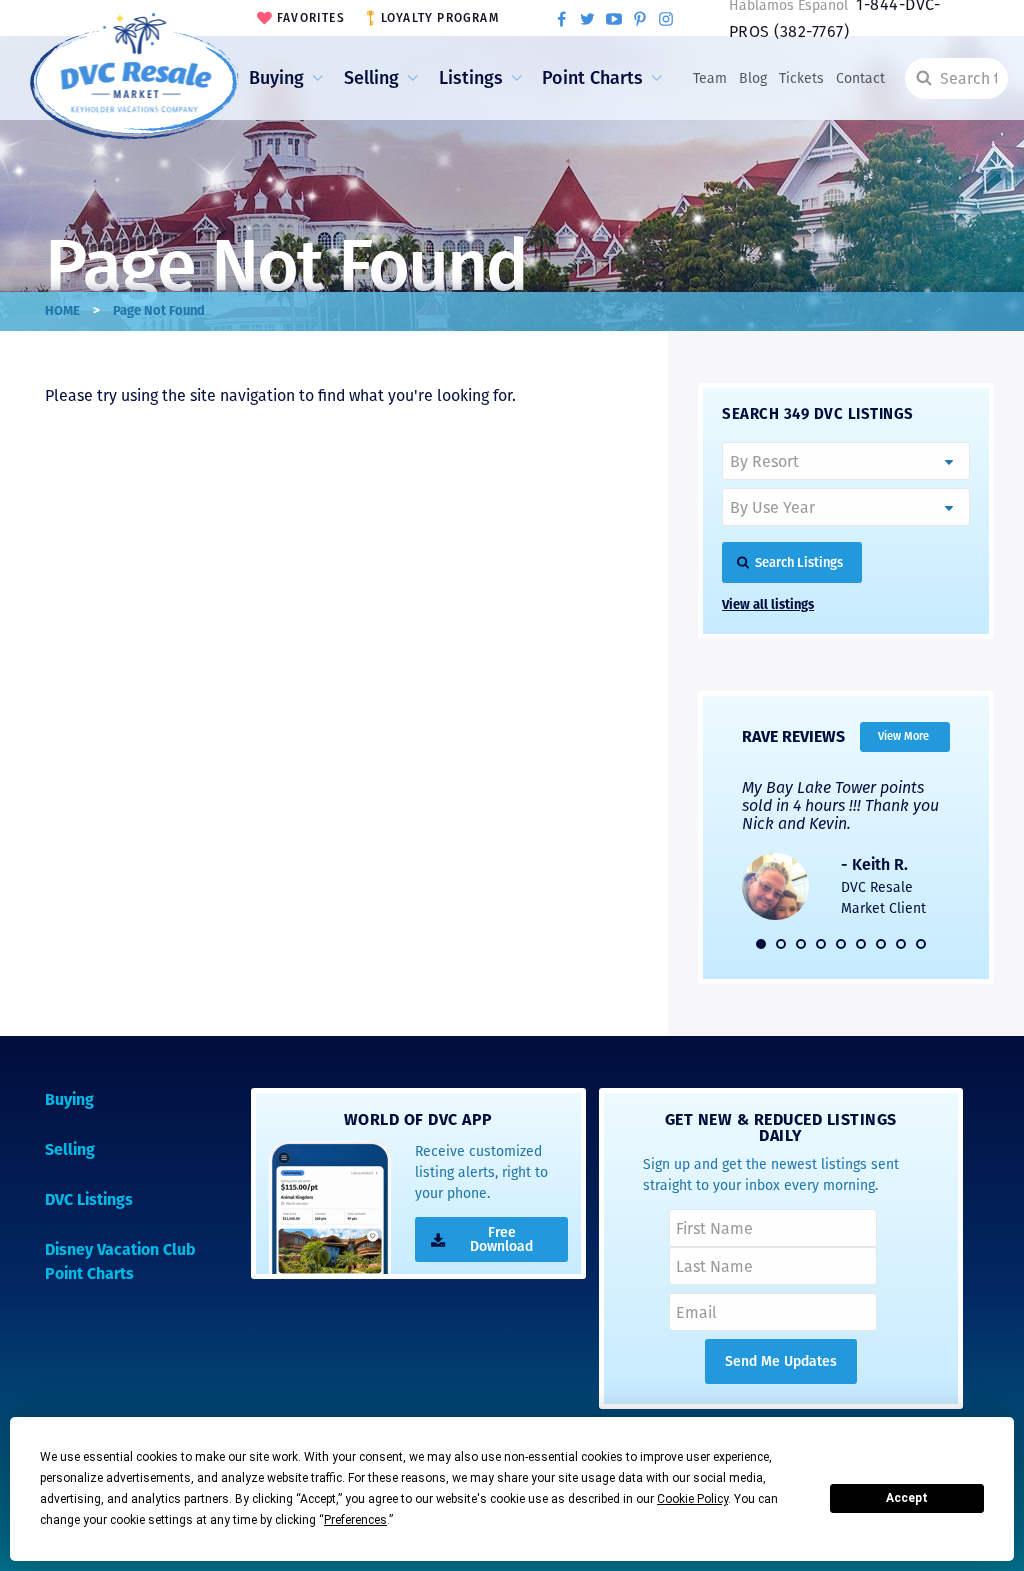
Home (62, 310)
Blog (753, 78)
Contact (860, 78)
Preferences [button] (355, 1520)
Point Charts (592, 78)
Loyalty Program (440, 18)
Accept (907, 1498)
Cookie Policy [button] (692, 1499)
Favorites (311, 18)
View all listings (768, 604)
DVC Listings (89, 1199)
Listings (471, 78)
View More (903, 736)
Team (710, 78)
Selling (371, 78)
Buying (276, 78)
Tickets (801, 78)
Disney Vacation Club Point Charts (120, 1261)
